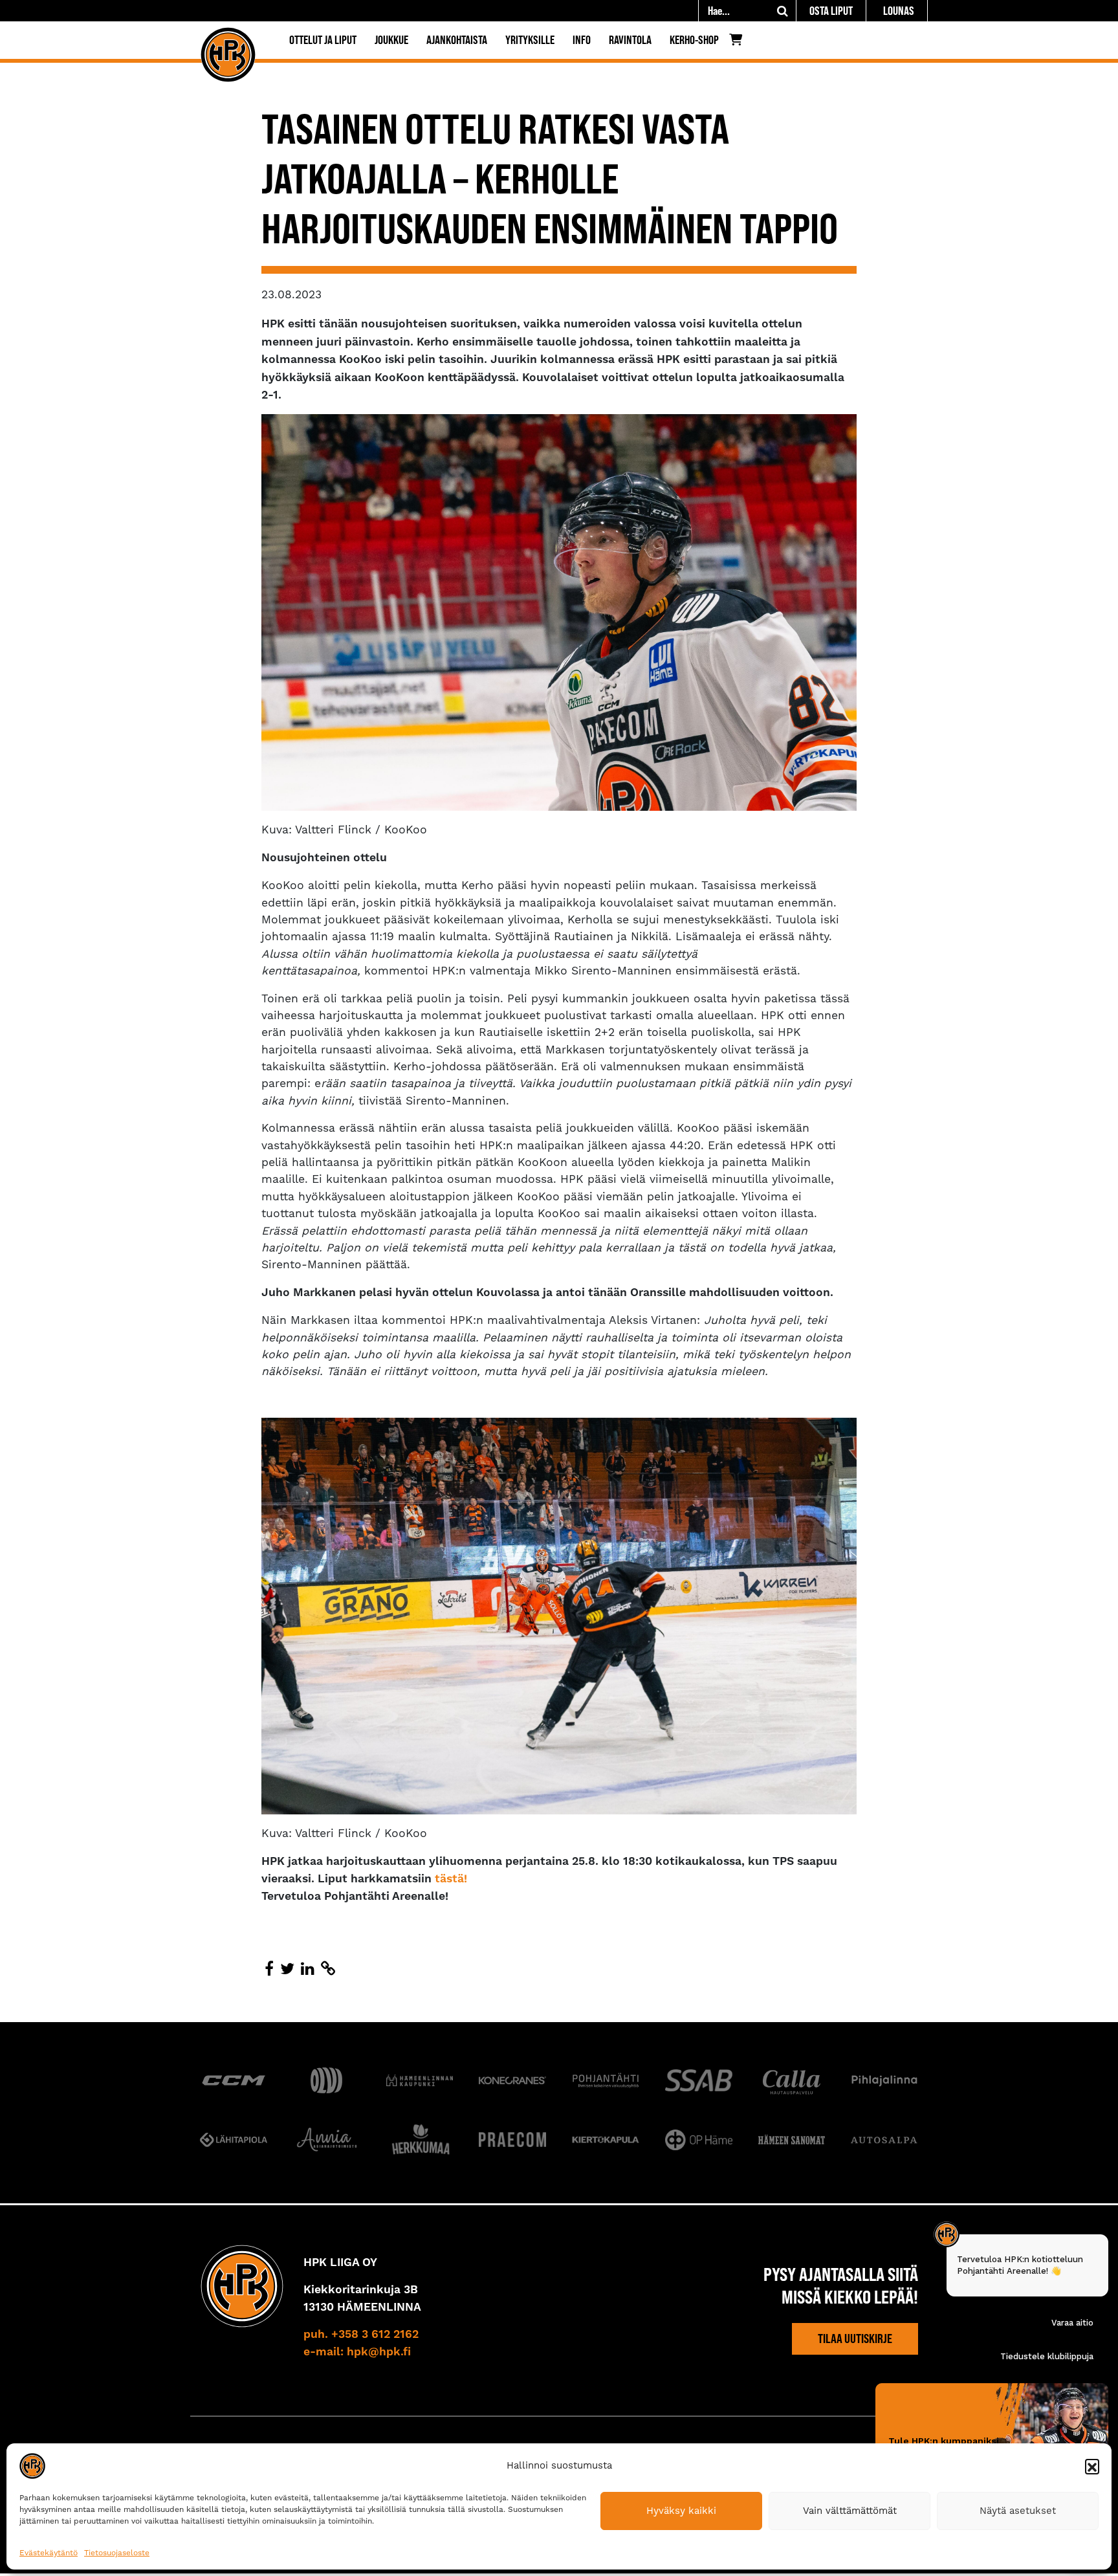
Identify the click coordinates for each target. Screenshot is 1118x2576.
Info (582, 40)
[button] (1092, 2466)
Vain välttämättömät (850, 2511)
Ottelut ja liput (323, 40)
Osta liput (831, 11)
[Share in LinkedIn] (308, 1969)
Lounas (899, 11)
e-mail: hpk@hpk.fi (357, 2351)
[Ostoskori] (739, 43)
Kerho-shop (694, 40)
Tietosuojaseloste (117, 2553)
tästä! (451, 1879)
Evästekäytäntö (49, 2553)
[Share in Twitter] (287, 1969)
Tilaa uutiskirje (855, 2339)
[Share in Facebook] (269, 1969)
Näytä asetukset (1018, 2511)
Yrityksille (530, 40)
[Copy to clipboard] (328, 1969)
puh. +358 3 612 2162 (361, 2335)
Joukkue (391, 40)
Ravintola (630, 40)
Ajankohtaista (457, 40)
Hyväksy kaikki (681, 2511)
